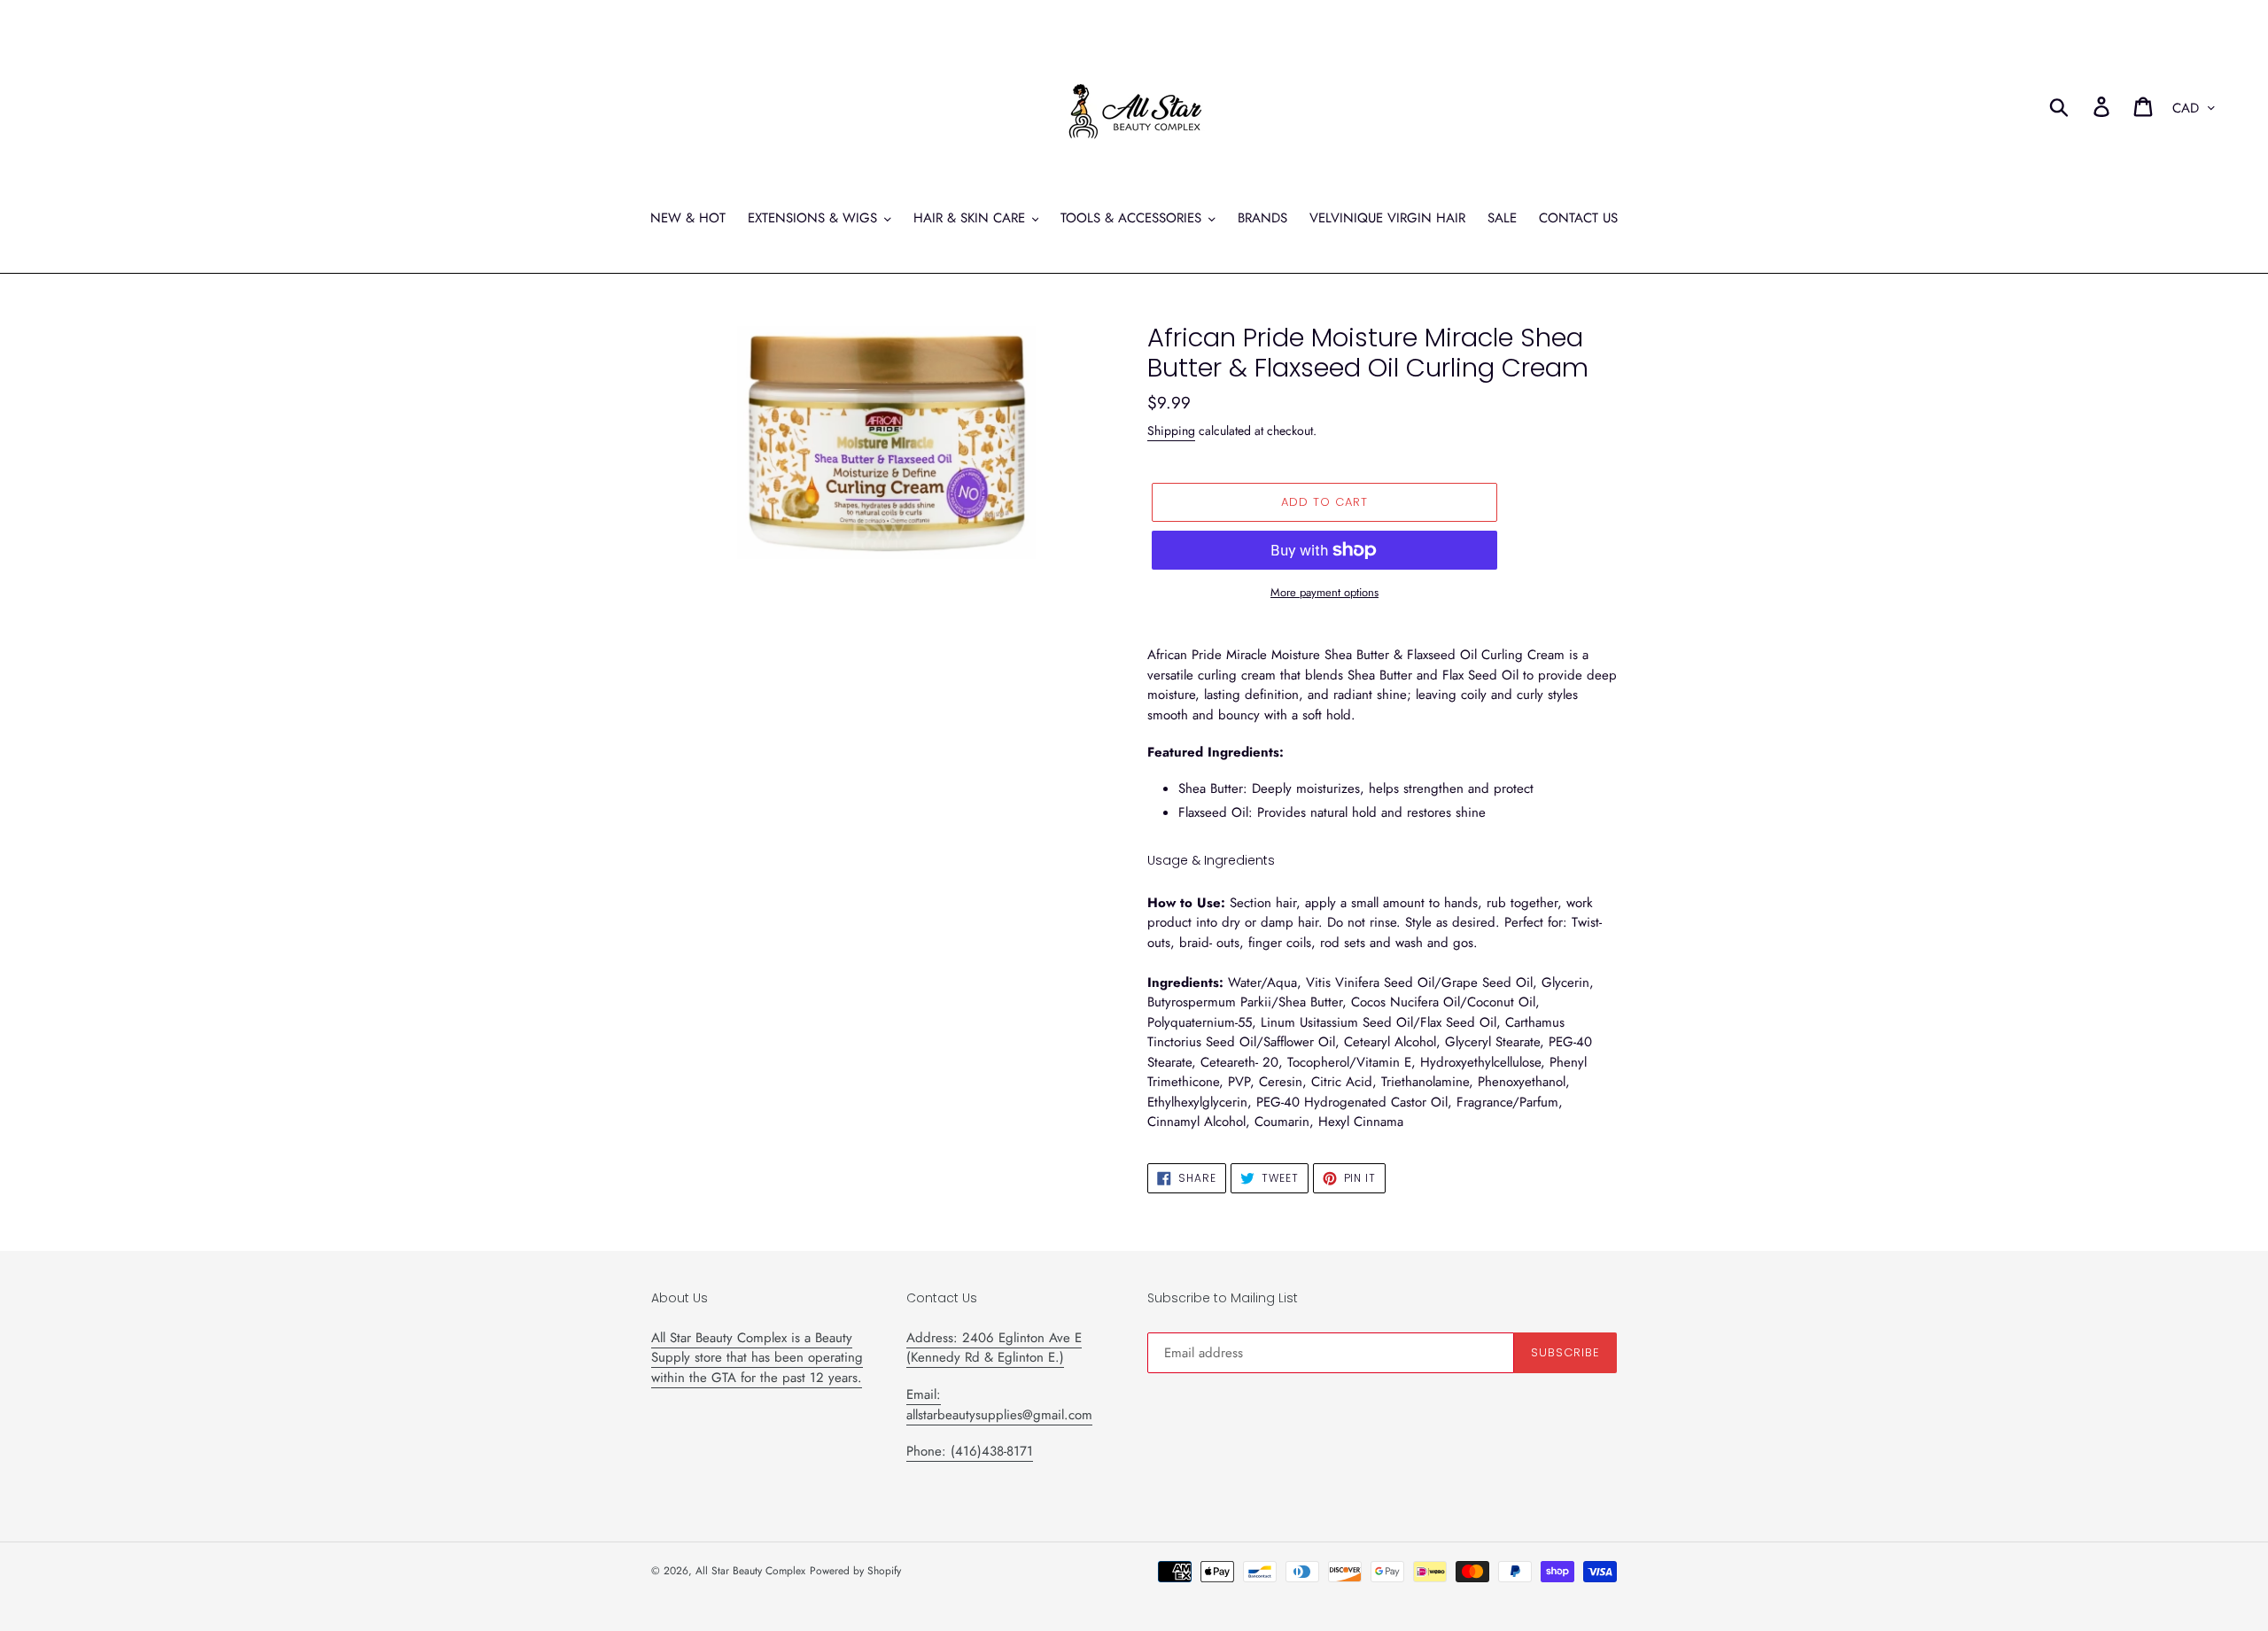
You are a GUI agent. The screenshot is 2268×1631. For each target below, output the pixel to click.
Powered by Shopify (855, 1571)
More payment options (1324, 592)
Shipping (1171, 431)
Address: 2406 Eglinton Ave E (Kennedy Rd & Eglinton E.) (994, 1348)
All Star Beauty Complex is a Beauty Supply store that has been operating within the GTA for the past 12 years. (757, 1358)
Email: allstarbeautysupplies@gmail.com (999, 1405)
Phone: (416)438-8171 (970, 1451)
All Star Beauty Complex (750, 1571)
